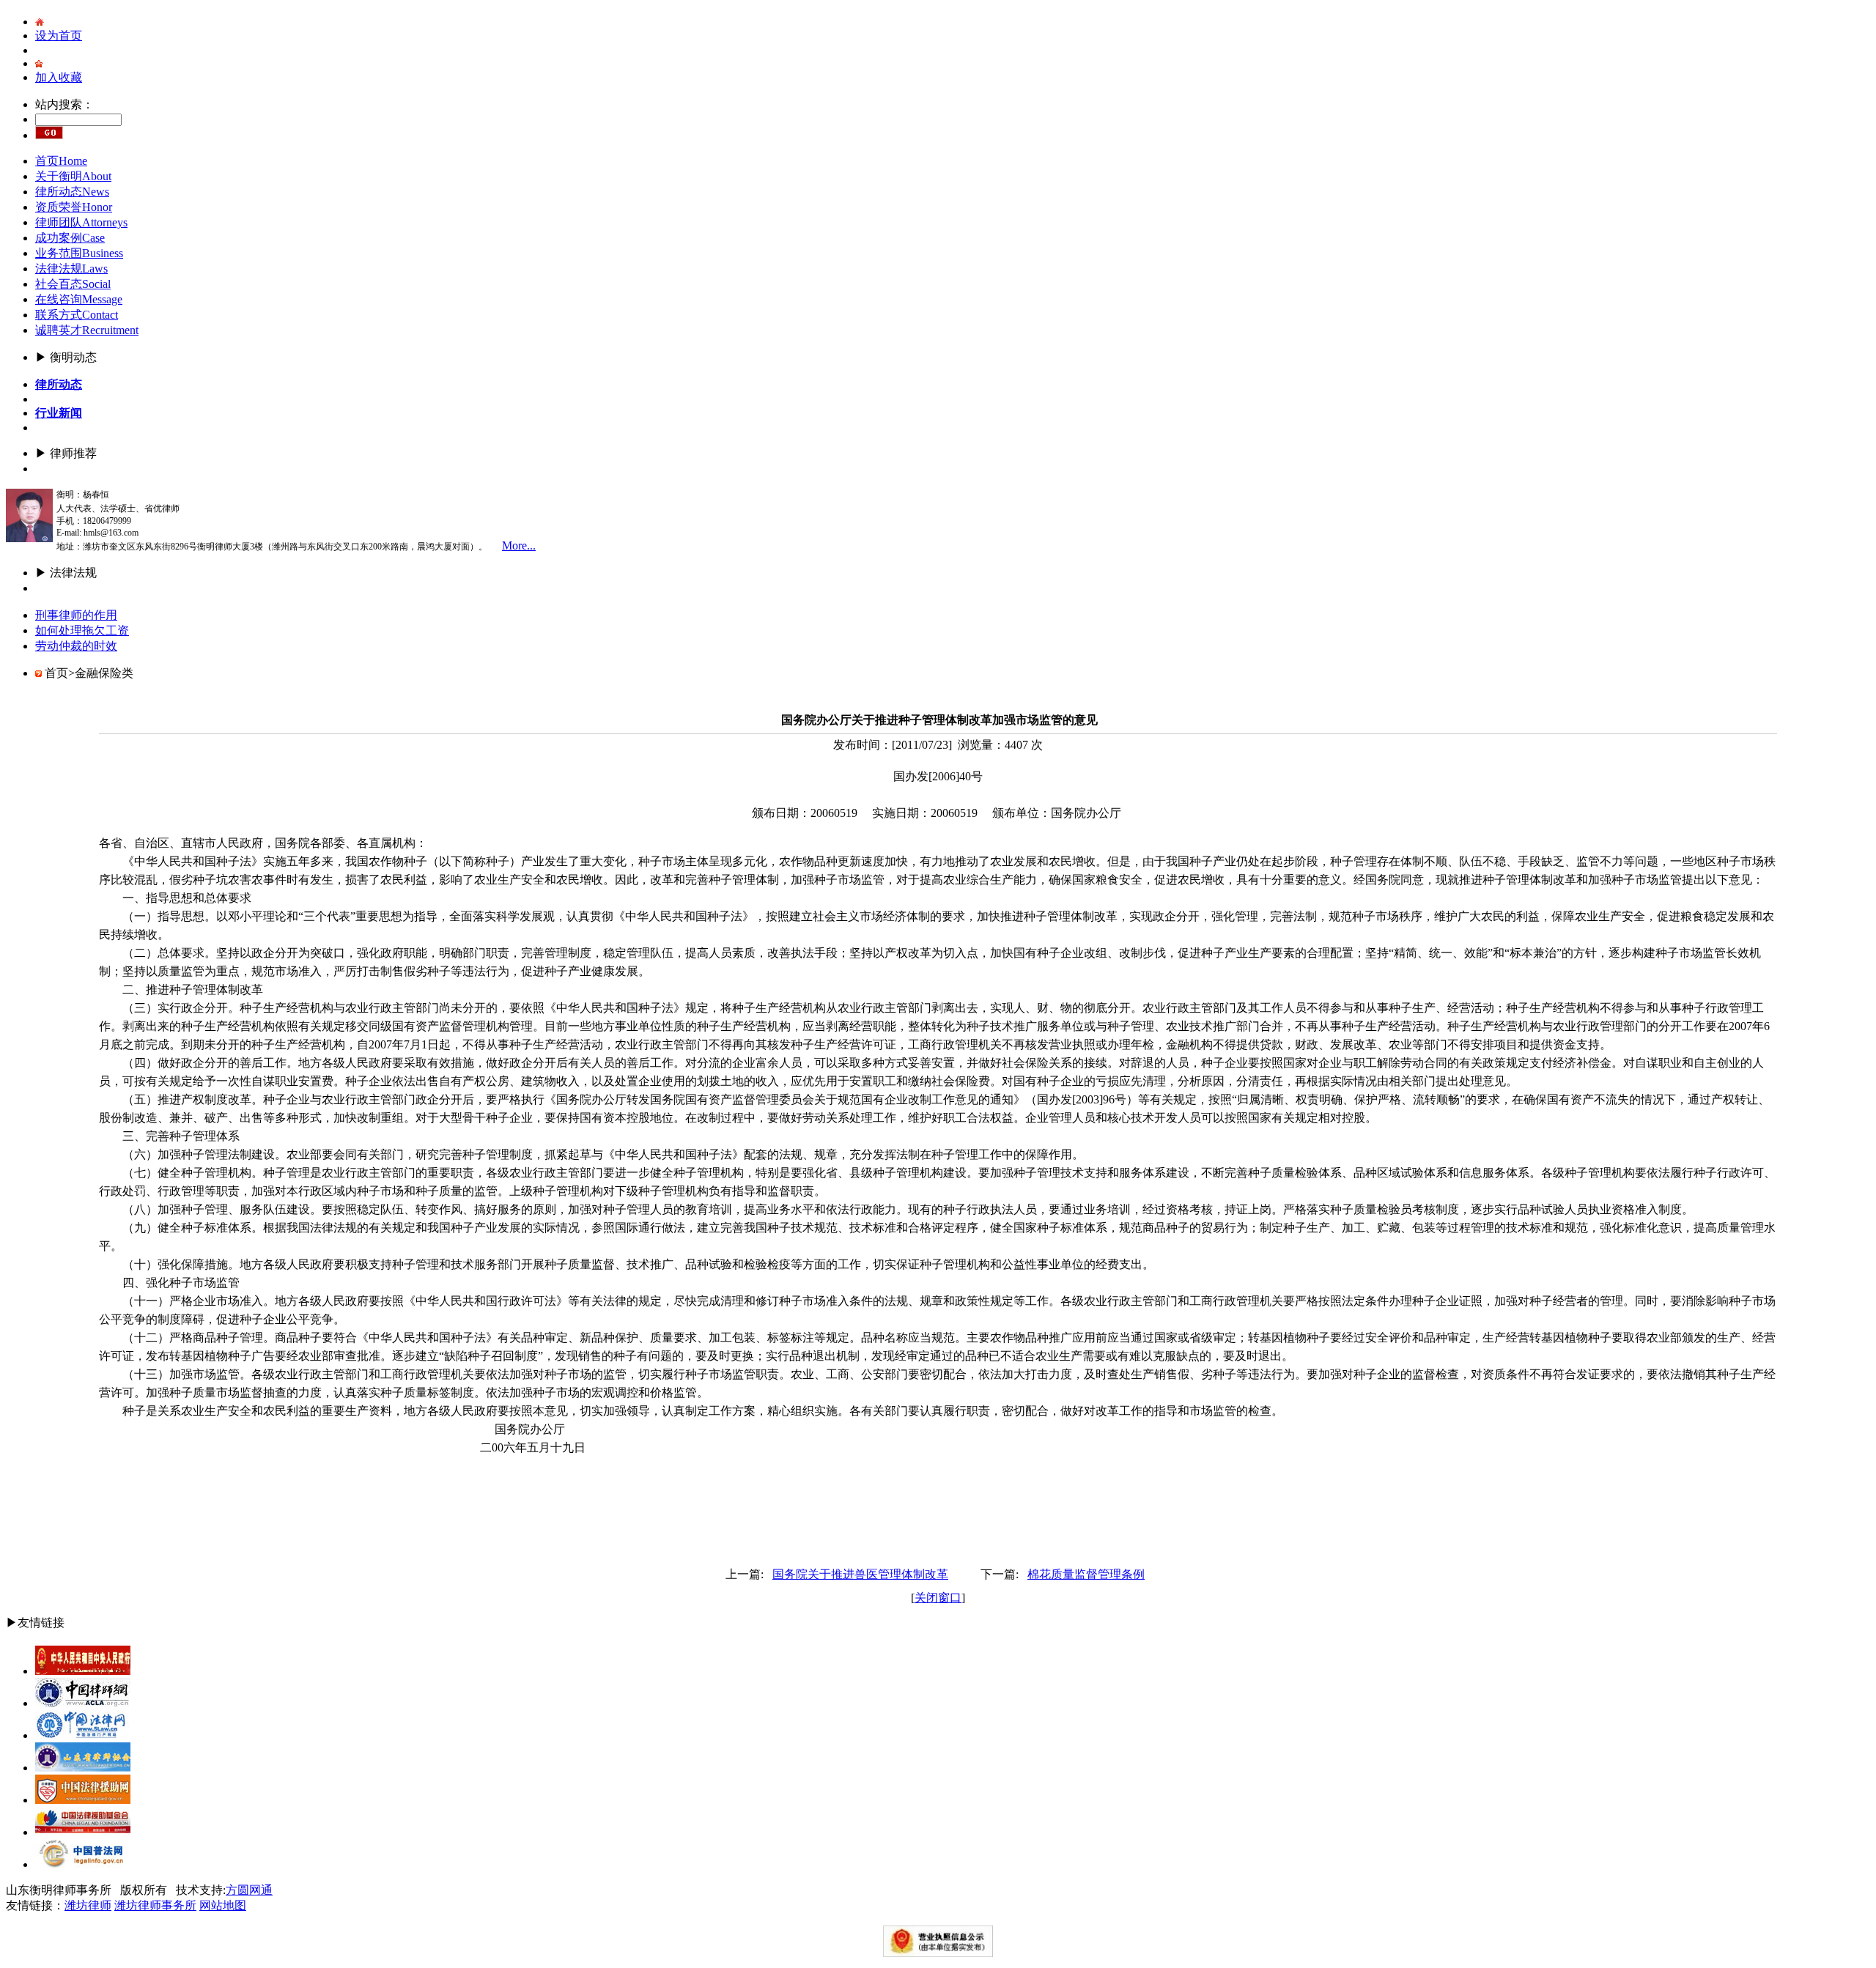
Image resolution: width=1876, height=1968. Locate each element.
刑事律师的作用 (76, 615)
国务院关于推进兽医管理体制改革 (860, 1574)
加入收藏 (59, 77)
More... (519, 545)
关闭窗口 (938, 1598)
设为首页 (59, 36)
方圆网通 (249, 1890)
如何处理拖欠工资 (82, 630)
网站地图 (223, 1905)
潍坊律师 (88, 1905)
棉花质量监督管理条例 (1086, 1574)
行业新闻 (59, 413)
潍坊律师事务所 (155, 1905)
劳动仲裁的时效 (76, 646)
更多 (47, 469)
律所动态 (59, 384)
